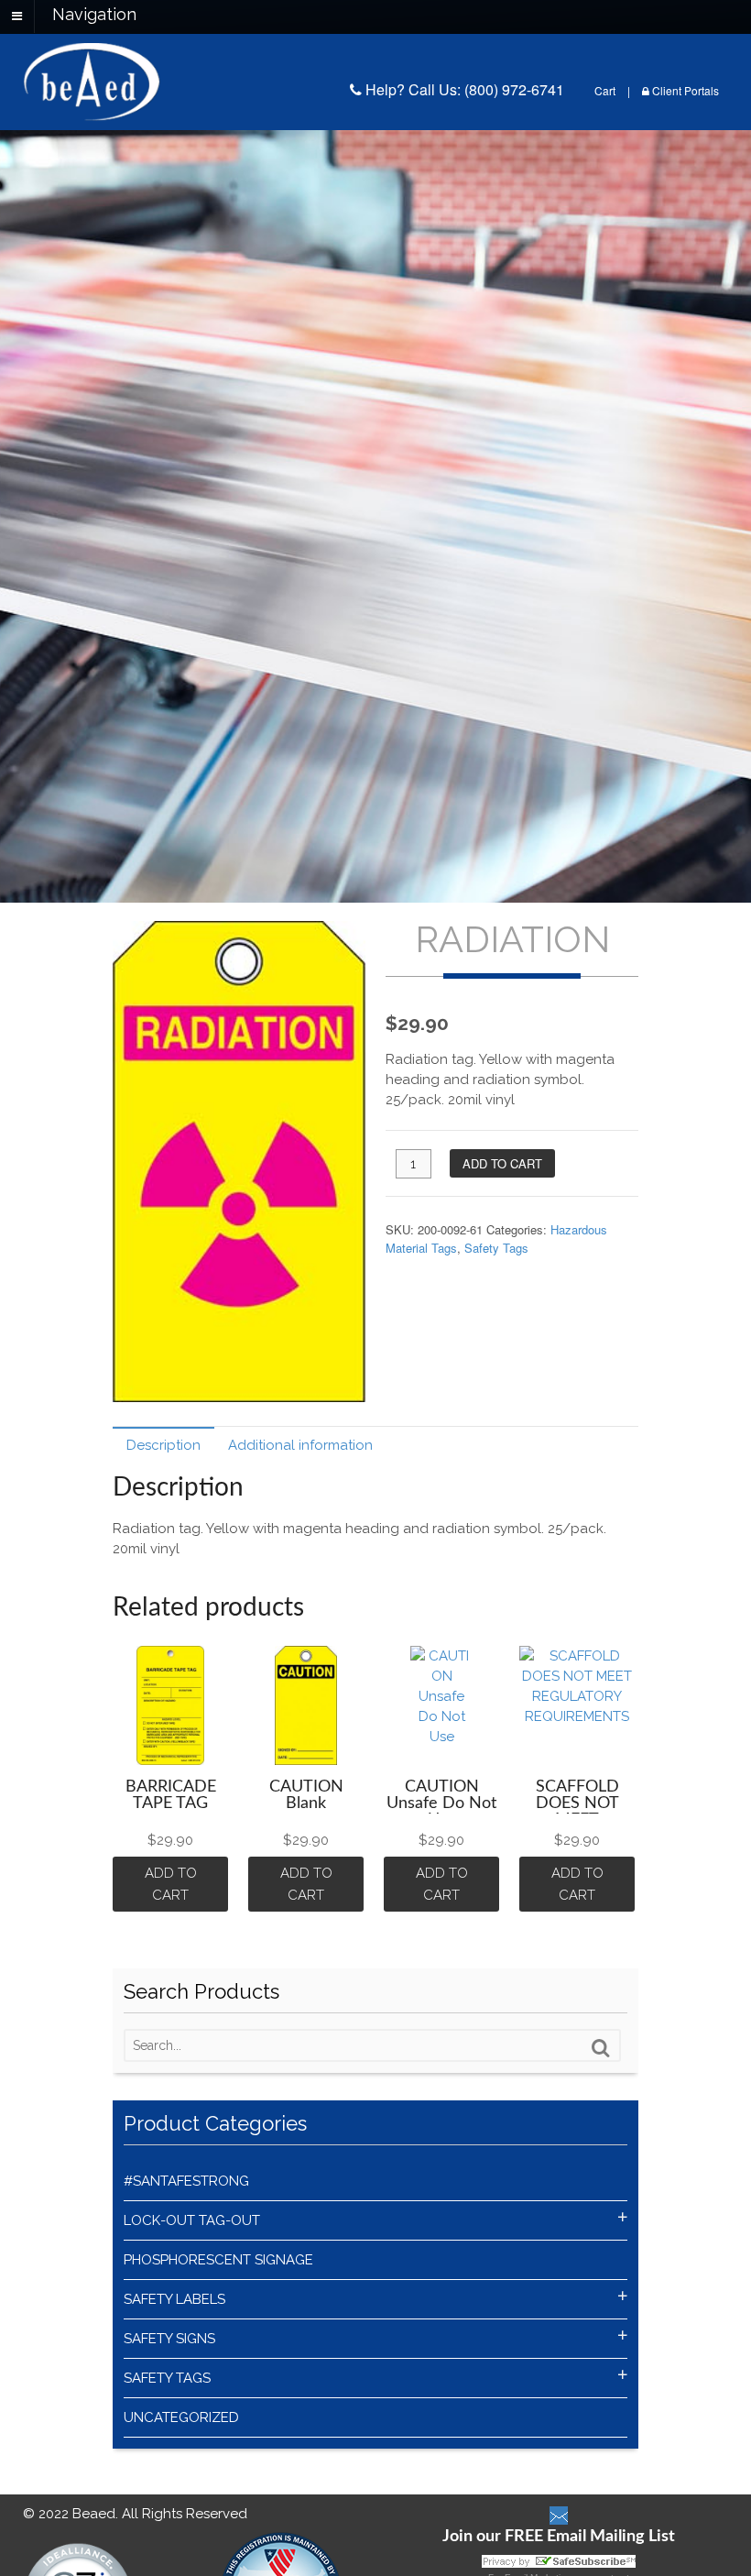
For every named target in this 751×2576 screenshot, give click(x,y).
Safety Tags (496, 1248)
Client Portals (684, 90)
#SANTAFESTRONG (186, 2181)
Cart (605, 90)
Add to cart (502, 1163)
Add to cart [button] (173, 1884)
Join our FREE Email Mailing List (559, 2537)
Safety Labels (174, 2299)
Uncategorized (181, 2417)
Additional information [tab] (300, 1445)
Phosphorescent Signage (218, 2260)
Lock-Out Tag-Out (192, 2220)
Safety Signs (169, 2339)
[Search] (601, 2048)
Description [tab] (163, 1445)
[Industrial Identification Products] (92, 111)
